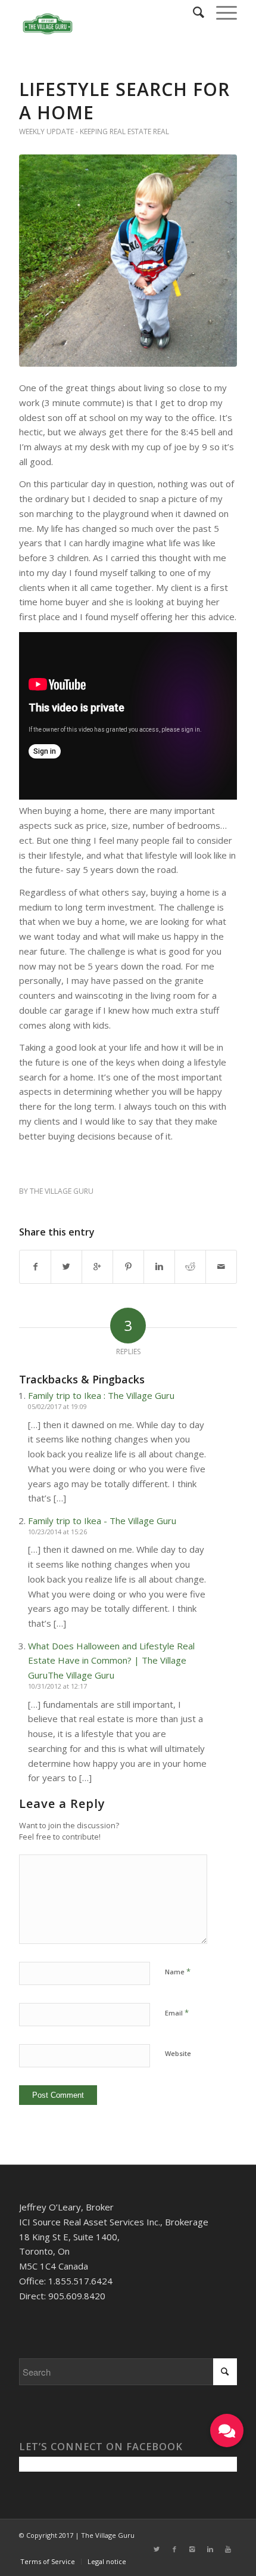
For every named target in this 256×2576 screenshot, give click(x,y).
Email (177, 2012)
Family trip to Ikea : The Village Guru (101, 1395)
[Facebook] (174, 2549)
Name (178, 1971)
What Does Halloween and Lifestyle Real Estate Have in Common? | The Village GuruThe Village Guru (111, 1661)
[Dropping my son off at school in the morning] (128, 261)
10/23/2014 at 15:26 (57, 1532)
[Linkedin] (210, 2549)
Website (178, 2053)
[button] (227, 2431)
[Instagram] (192, 2549)
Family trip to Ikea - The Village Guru (102, 1521)
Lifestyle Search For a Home (124, 101)
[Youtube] (228, 2549)
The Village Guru (62, 1191)
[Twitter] (157, 2549)
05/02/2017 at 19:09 (57, 1406)
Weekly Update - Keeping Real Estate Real (94, 131)
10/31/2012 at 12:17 (57, 1686)
